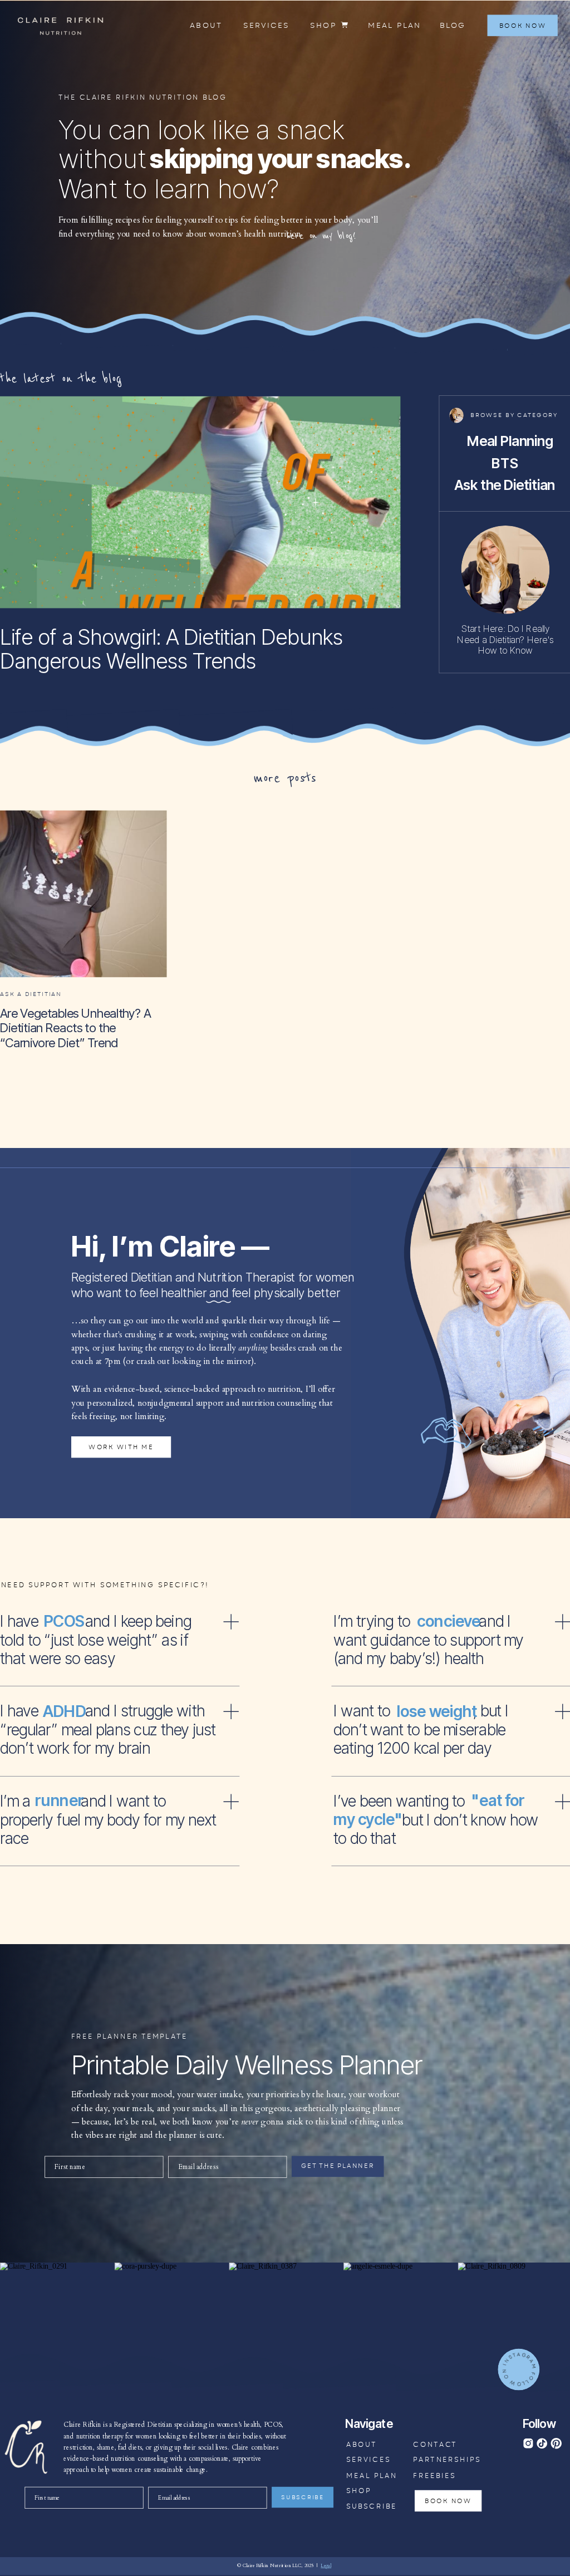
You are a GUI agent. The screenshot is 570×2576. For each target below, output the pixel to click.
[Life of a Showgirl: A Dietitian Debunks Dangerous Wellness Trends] (200, 502)
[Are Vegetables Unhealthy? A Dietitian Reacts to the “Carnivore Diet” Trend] (83, 894)
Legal (326, 2566)
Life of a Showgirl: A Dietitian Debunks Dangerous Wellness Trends (171, 648)
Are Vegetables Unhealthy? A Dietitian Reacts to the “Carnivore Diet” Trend (75, 1028)
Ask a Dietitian (31, 994)
